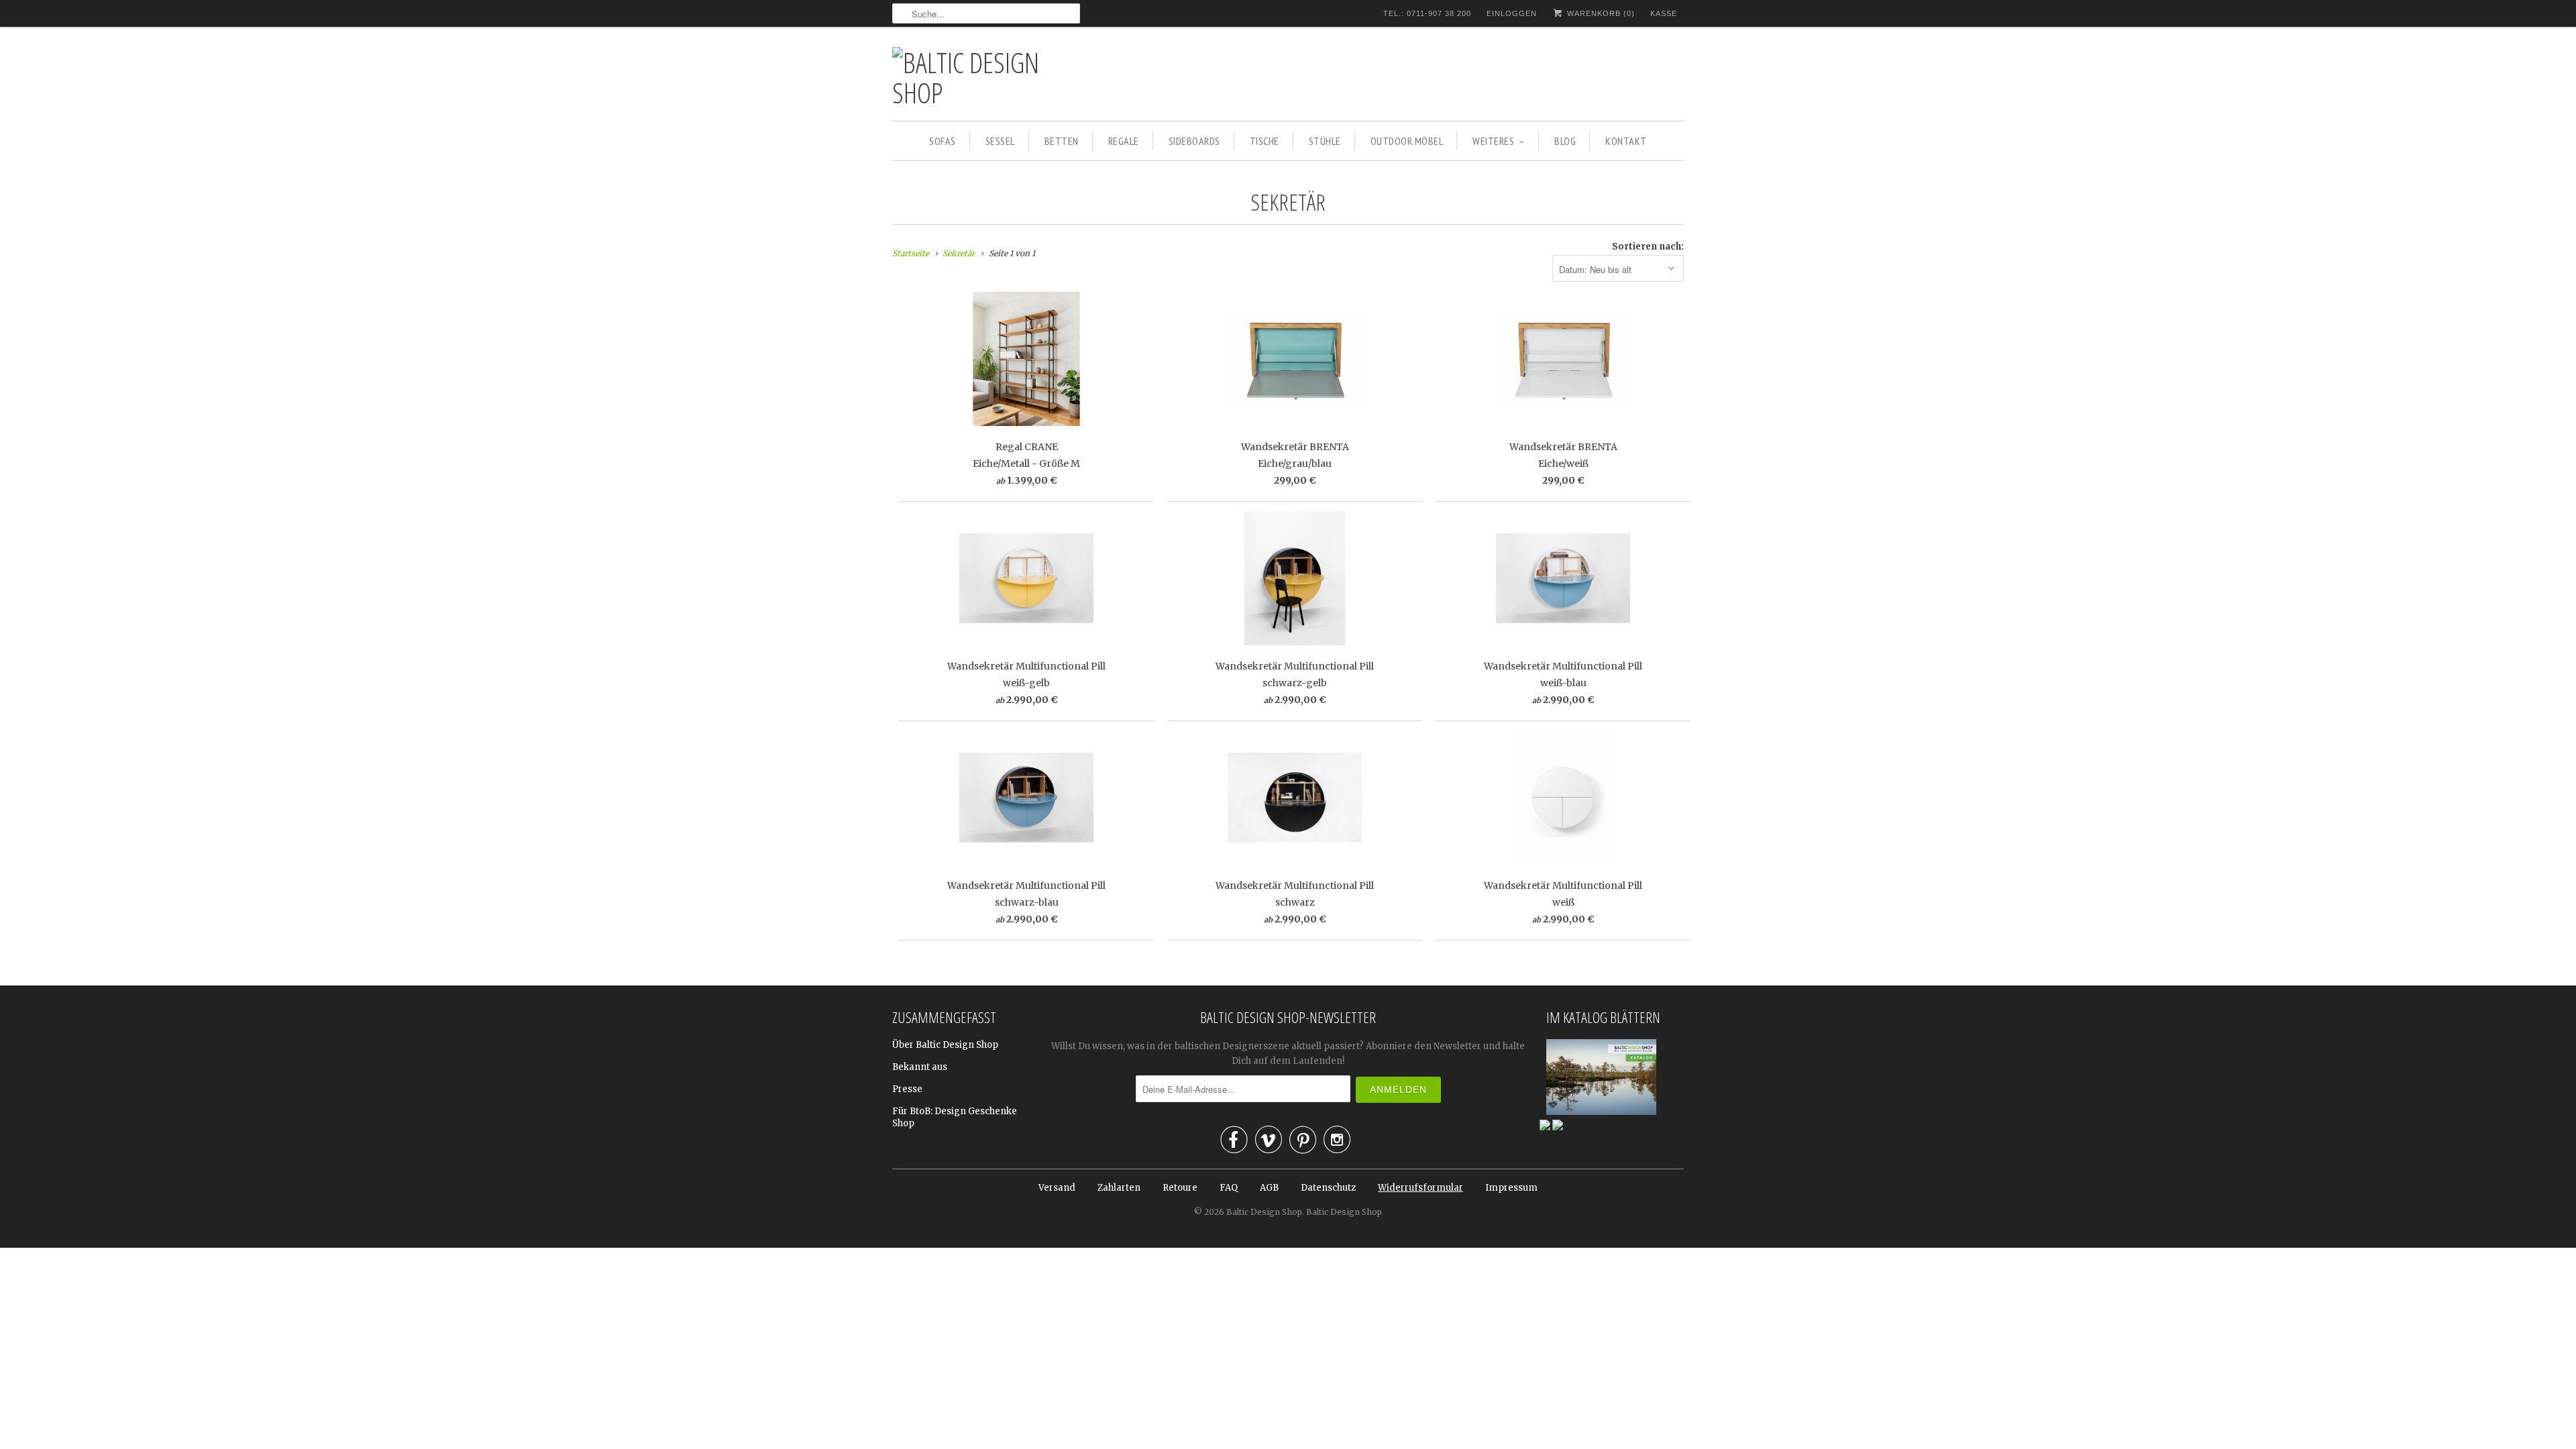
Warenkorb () (1600, 13)
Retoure (1180, 1188)
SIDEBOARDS (1194, 141)
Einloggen (1512, 13)
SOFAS (943, 141)
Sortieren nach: (1648, 247)
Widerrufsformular (1420, 1188)
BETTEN (1062, 141)
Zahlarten (1119, 1188)
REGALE (1124, 141)
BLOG (1565, 141)
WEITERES (1493, 141)
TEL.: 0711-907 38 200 (1427, 13)
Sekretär (1288, 202)
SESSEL (1000, 141)
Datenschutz (1328, 1188)
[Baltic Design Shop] (986, 77)
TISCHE (1265, 141)
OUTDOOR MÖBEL (1407, 141)
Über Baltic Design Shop (945, 1045)
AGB (1269, 1188)
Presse (907, 1089)
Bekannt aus (920, 1067)
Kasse (1664, 13)
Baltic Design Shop (1264, 1212)
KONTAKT (1626, 141)
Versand (1057, 1188)
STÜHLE (1325, 141)
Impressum (1511, 1188)
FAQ (1229, 1188)
